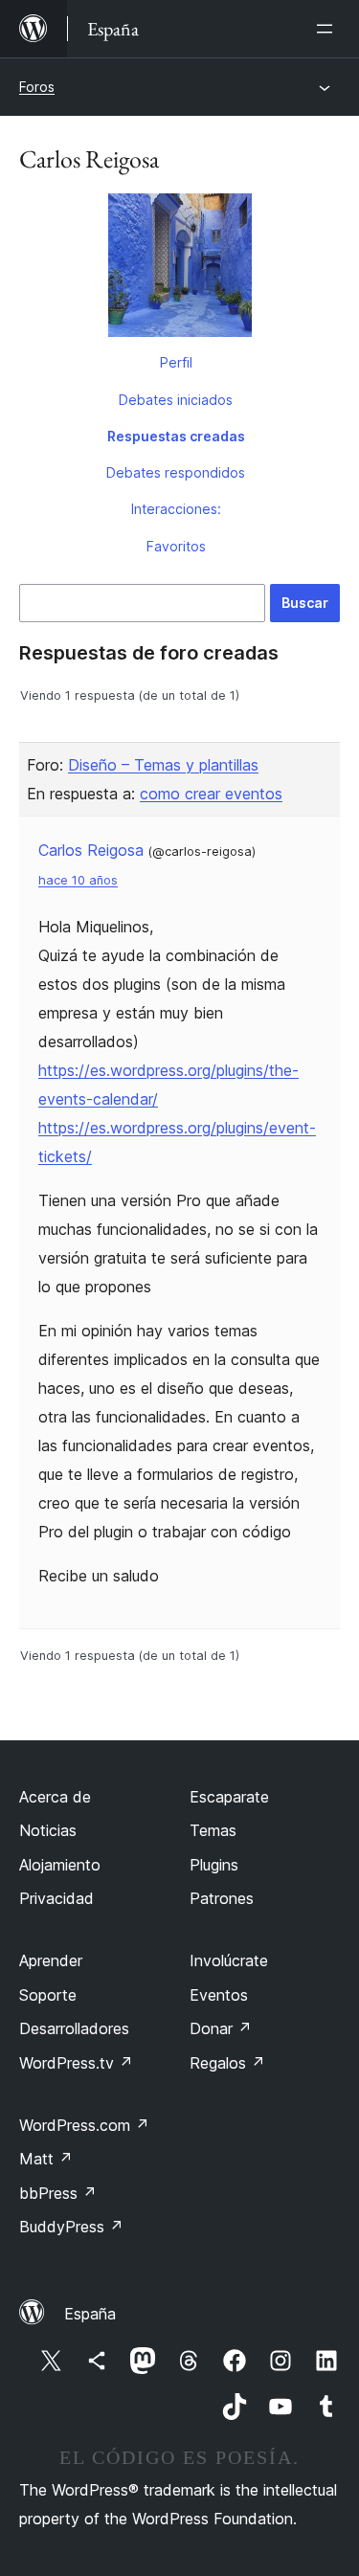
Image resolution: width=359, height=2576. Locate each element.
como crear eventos (211, 794)
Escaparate (229, 1797)
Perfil (176, 362)
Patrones (222, 1898)
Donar (221, 2028)
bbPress (58, 2193)
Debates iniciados (176, 400)
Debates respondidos (176, 472)
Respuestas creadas (176, 436)
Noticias (48, 1830)
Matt (46, 2159)
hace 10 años (78, 880)
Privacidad (56, 1898)
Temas (213, 1830)
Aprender (51, 1960)
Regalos (227, 2063)
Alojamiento (60, 1865)
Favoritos (176, 546)
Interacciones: (176, 509)
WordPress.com (84, 2125)
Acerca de (55, 1797)
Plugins (214, 1865)
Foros (37, 87)
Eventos (219, 1995)
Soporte (48, 1995)
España (90, 2314)
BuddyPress (71, 2227)
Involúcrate (229, 1960)
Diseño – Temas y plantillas (163, 765)
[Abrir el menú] (328, 29)
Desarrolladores (74, 2028)
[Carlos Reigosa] (179, 269)
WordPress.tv (76, 2063)
